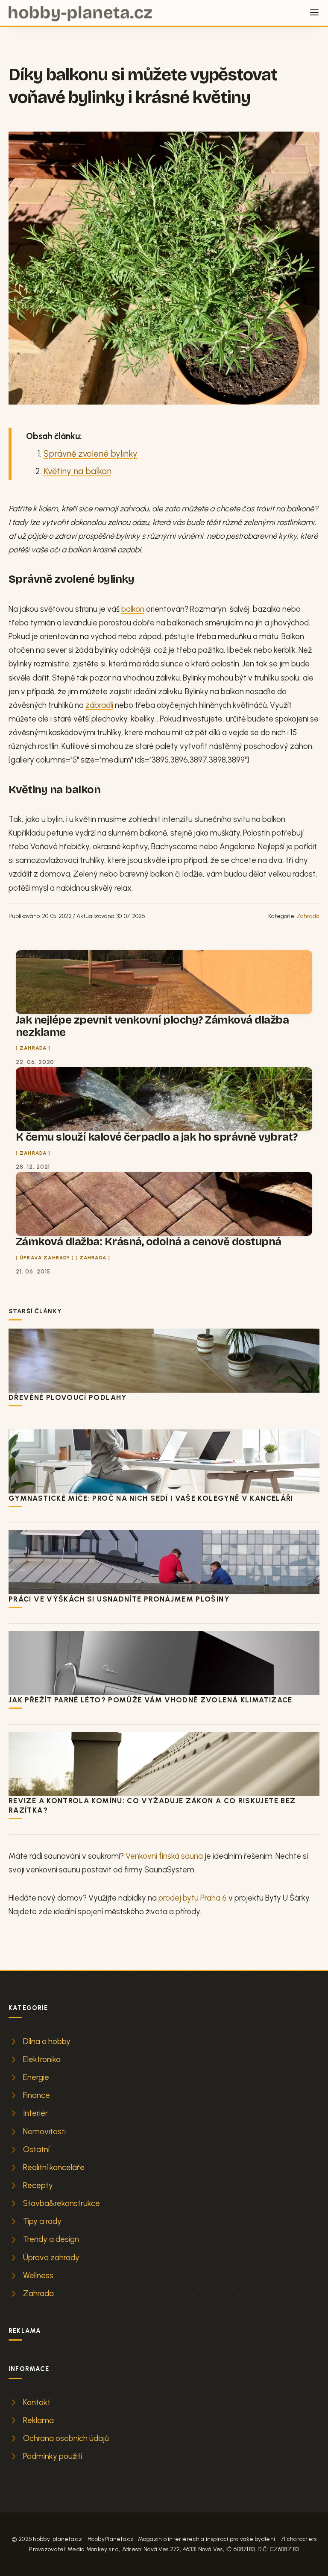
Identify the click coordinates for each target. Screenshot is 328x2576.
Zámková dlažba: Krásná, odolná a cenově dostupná (149, 1242)
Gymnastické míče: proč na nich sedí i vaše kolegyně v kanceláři (151, 1498)
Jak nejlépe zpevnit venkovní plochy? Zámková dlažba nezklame (152, 1026)
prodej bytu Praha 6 (193, 1898)
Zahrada (308, 916)
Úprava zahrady (45, 1258)
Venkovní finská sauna (164, 1856)
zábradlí (99, 705)
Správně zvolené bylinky (91, 454)
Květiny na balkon (78, 471)
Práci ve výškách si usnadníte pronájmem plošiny (119, 1599)
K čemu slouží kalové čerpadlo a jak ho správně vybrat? (157, 1137)
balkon (133, 609)
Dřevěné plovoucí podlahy (68, 1397)
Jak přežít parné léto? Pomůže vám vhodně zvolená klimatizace (151, 1700)
